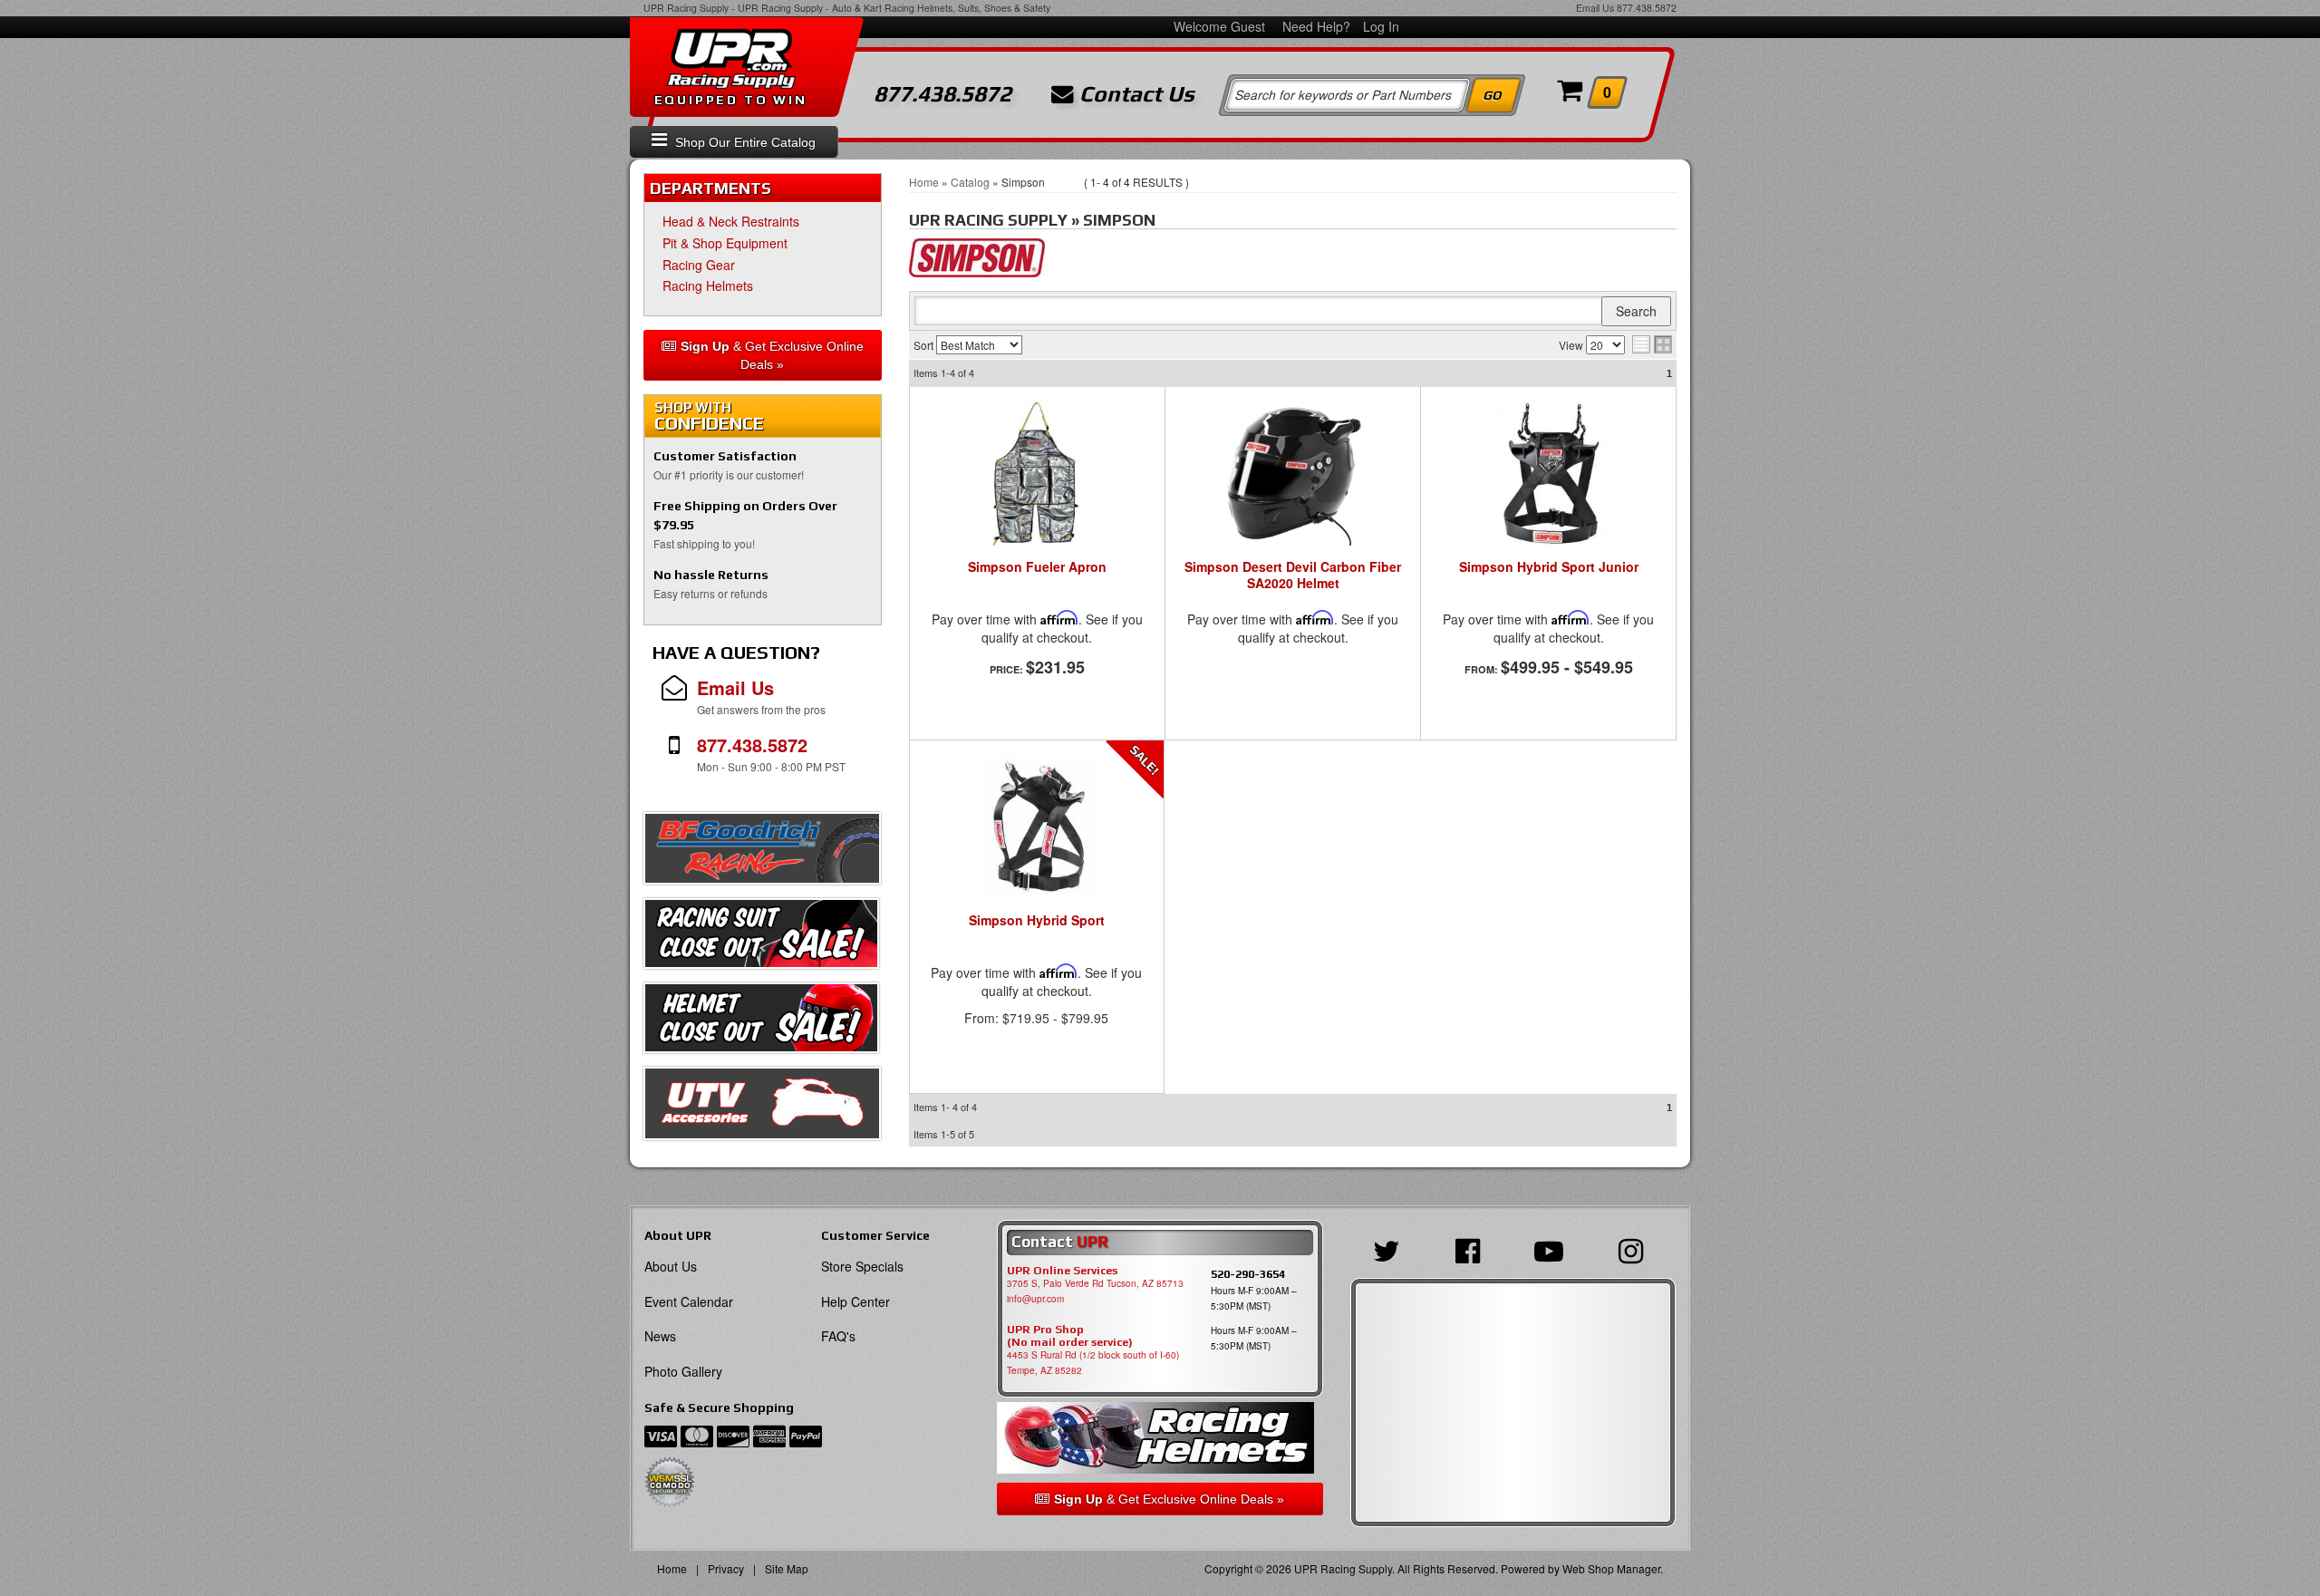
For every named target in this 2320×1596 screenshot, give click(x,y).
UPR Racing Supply (686, 8)
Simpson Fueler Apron (1037, 567)
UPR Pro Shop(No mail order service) (1070, 1336)
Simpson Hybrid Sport (1037, 921)
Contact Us (1134, 94)
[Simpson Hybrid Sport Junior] (1548, 473)
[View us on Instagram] (1635, 1249)
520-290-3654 (1248, 1274)
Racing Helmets (708, 285)
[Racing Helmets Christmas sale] (761, 1022)
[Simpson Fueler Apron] (1037, 473)
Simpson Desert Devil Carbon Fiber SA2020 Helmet (1293, 575)
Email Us (1595, 8)
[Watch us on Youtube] (1553, 1249)
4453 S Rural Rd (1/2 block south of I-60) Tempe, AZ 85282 (1093, 1363)
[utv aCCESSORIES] (762, 1108)
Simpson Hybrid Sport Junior (1549, 567)
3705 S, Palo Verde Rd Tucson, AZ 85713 (1095, 1283)
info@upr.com (1035, 1299)
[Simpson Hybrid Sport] (1037, 827)
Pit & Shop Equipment (729, 243)
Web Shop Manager (1611, 1568)
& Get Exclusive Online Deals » (772, 355)
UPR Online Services (1062, 1271)
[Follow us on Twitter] (1391, 1249)
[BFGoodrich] (762, 853)
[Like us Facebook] (1472, 1249)
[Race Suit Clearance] (761, 938)
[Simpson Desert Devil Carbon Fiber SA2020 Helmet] (1293, 473)
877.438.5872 (1647, 8)
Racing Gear (699, 265)
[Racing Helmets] (1160, 1438)
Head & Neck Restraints (731, 221)
